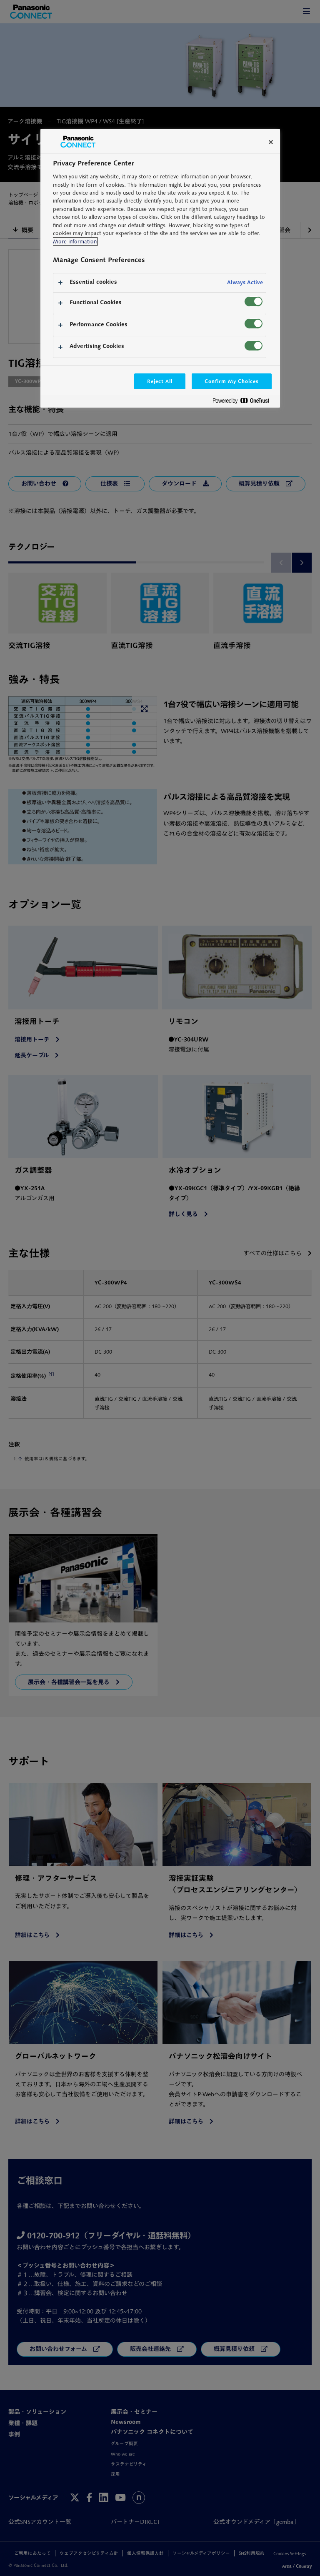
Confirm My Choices (231, 381)
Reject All (160, 381)
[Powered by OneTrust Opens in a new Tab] (244, 402)
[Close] (271, 142)
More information (75, 242)
